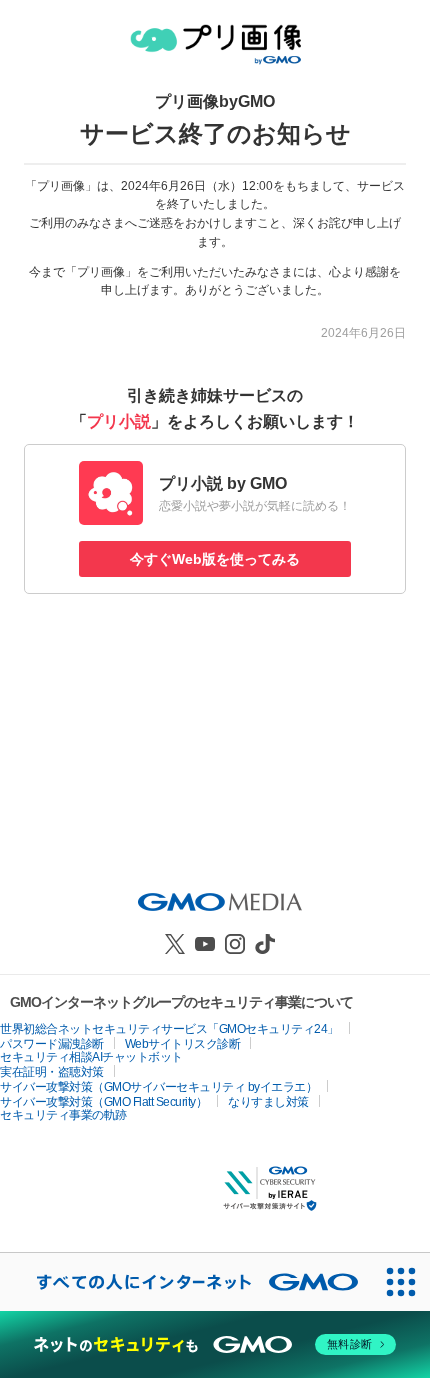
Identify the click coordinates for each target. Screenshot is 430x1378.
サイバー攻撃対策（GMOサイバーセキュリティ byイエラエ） (158, 1087)
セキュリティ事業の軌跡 (63, 1115)
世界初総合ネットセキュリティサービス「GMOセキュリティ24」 (169, 1029)
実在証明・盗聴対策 (52, 1072)
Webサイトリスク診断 (183, 1044)
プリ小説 (119, 421)
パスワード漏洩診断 (52, 1044)
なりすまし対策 (268, 1102)
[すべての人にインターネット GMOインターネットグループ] (186, 1282)
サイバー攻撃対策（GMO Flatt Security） (103, 1102)
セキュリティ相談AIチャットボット (91, 1057)
